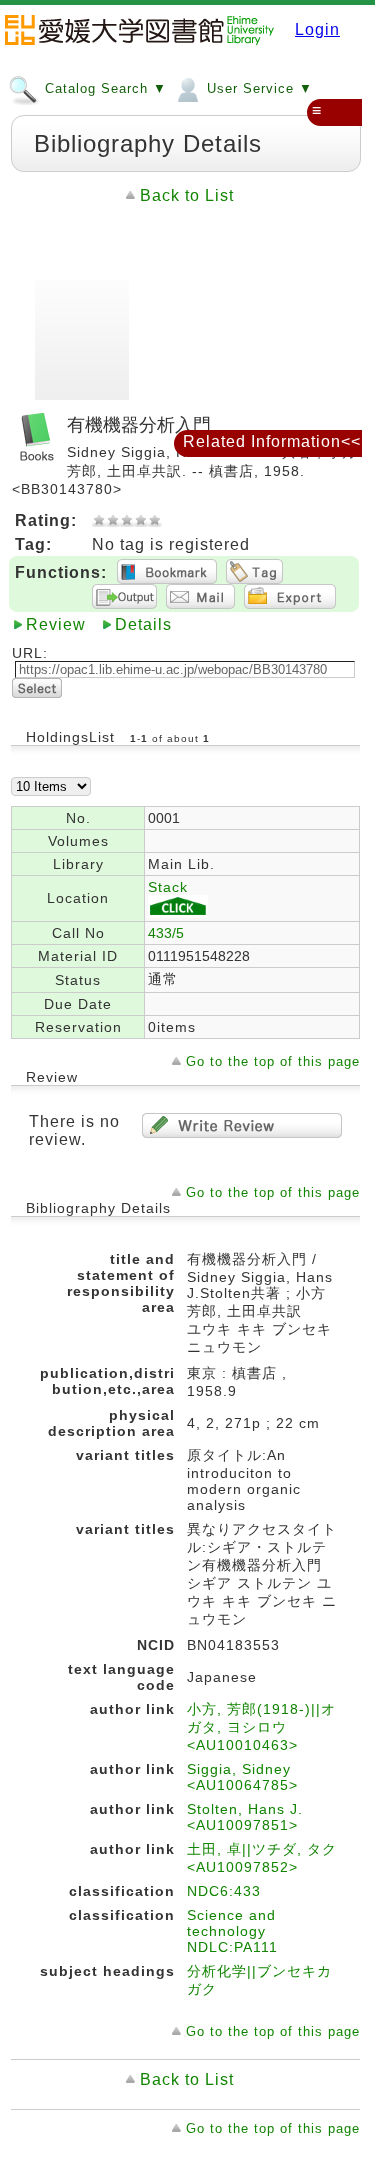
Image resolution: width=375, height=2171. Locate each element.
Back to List (187, 195)
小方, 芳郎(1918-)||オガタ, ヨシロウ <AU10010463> (261, 1727)
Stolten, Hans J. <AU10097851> (245, 1817)
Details (143, 624)
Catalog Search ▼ (103, 88)
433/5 (166, 933)
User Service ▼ (257, 88)
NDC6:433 (224, 1891)
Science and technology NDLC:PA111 (232, 1931)
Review (56, 624)
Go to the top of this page (273, 1061)
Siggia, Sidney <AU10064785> (242, 1777)
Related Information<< (272, 441)
